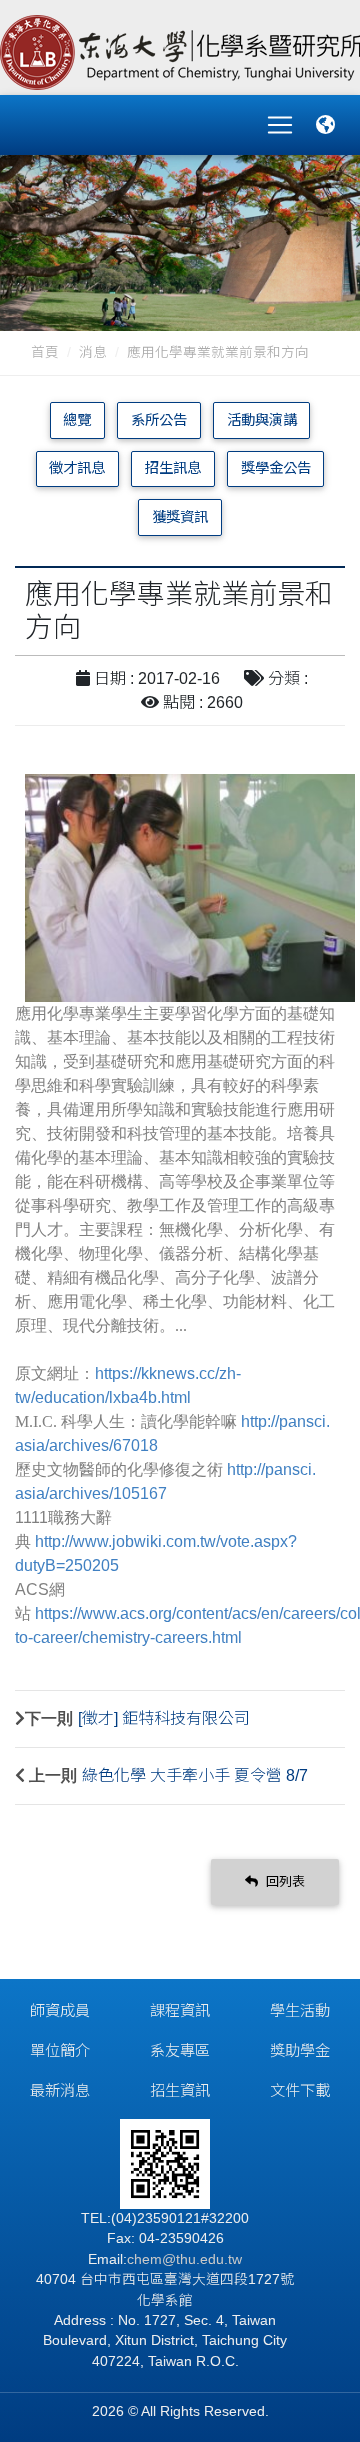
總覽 (77, 420)
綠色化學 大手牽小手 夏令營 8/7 (195, 1775)
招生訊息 (173, 468)
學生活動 (300, 2010)
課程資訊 (180, 2010)
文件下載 (300, 2090)
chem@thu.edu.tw (184, 2259)
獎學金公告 (276, 468)
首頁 (45, 352)
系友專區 (180, 2050)
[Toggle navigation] (280, 125)
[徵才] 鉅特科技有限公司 (164, 1718)
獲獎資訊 (180, 517)
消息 (93, 352)
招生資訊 (180, 2090)
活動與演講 (262, 420)
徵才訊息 (77, 468)
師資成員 (60, 2010)
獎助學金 (300, 2050)
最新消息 (60, 2090)
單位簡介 (60, 2050)
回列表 (283, 1881)
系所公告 (159, 420)
